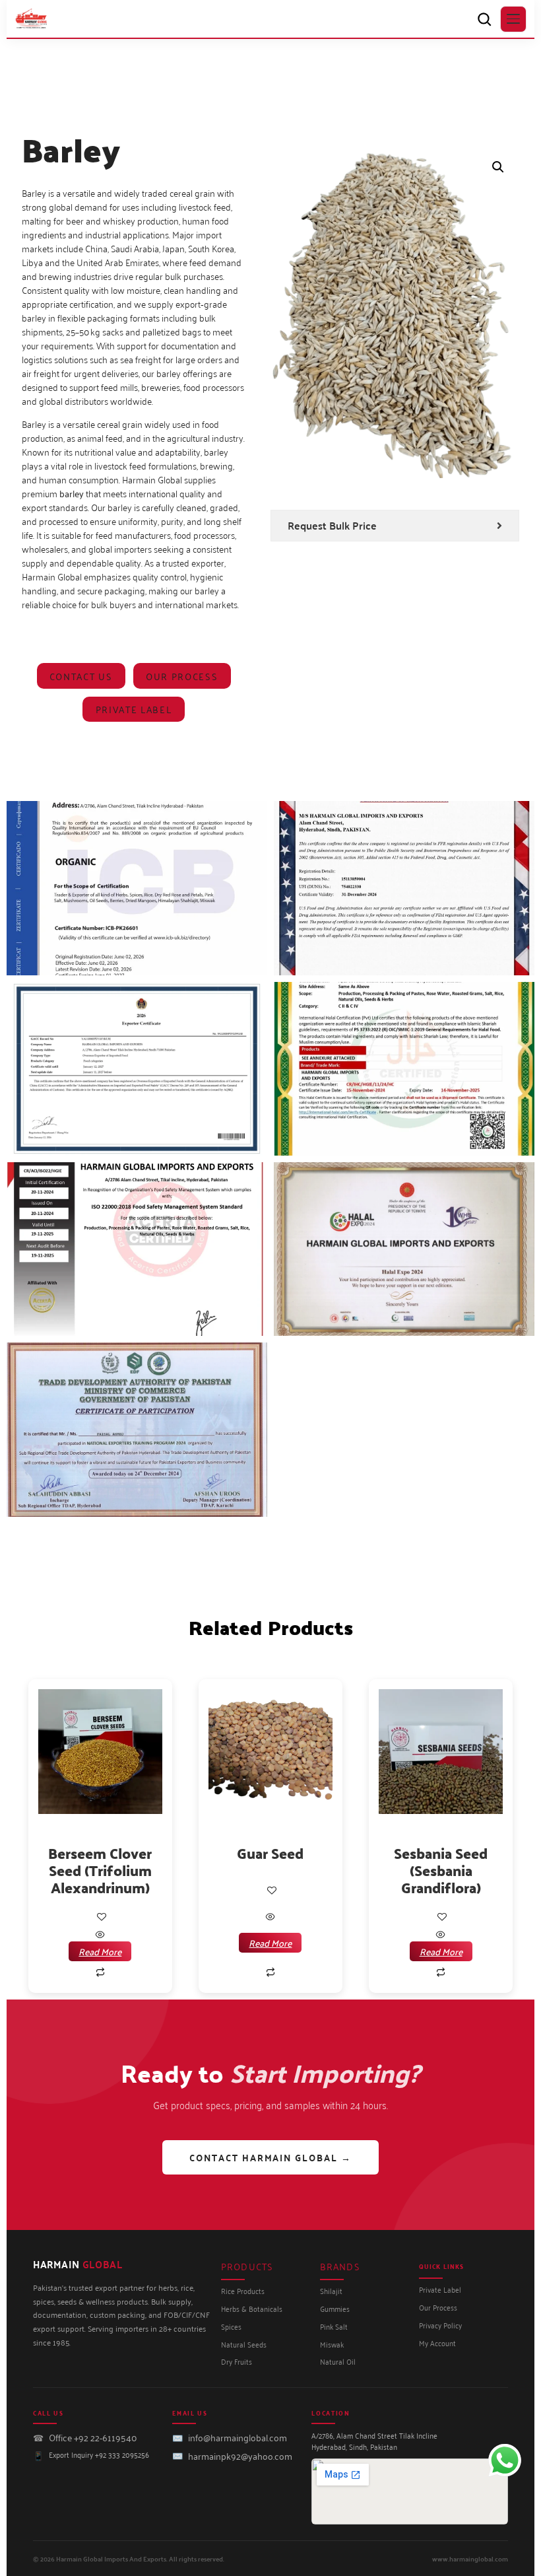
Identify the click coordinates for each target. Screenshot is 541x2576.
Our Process (182, 676)
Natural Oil (338, 2361)
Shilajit (331, 2290)
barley (72, 493)
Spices (231, 2326)
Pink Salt (334, 2326)
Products (247, 2266)
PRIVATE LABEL (134, 709)
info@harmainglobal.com (238, 2437)
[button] (498, 167)
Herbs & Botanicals (252, 2308)
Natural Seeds (244, 2344)
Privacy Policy (440, 2325)
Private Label (440, 2289)
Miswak (332, 2344)
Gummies (335, 2308)
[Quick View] (100, 1934)
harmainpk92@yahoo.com (240, 2455)
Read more (100, 1951)
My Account (437, 2343)
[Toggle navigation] (513, 19)
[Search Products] (484, 19)
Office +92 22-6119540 (93, 2437)
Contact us (81, 676)
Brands (340, 2266)
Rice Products (243, 2290)
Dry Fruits (237, 2361)
